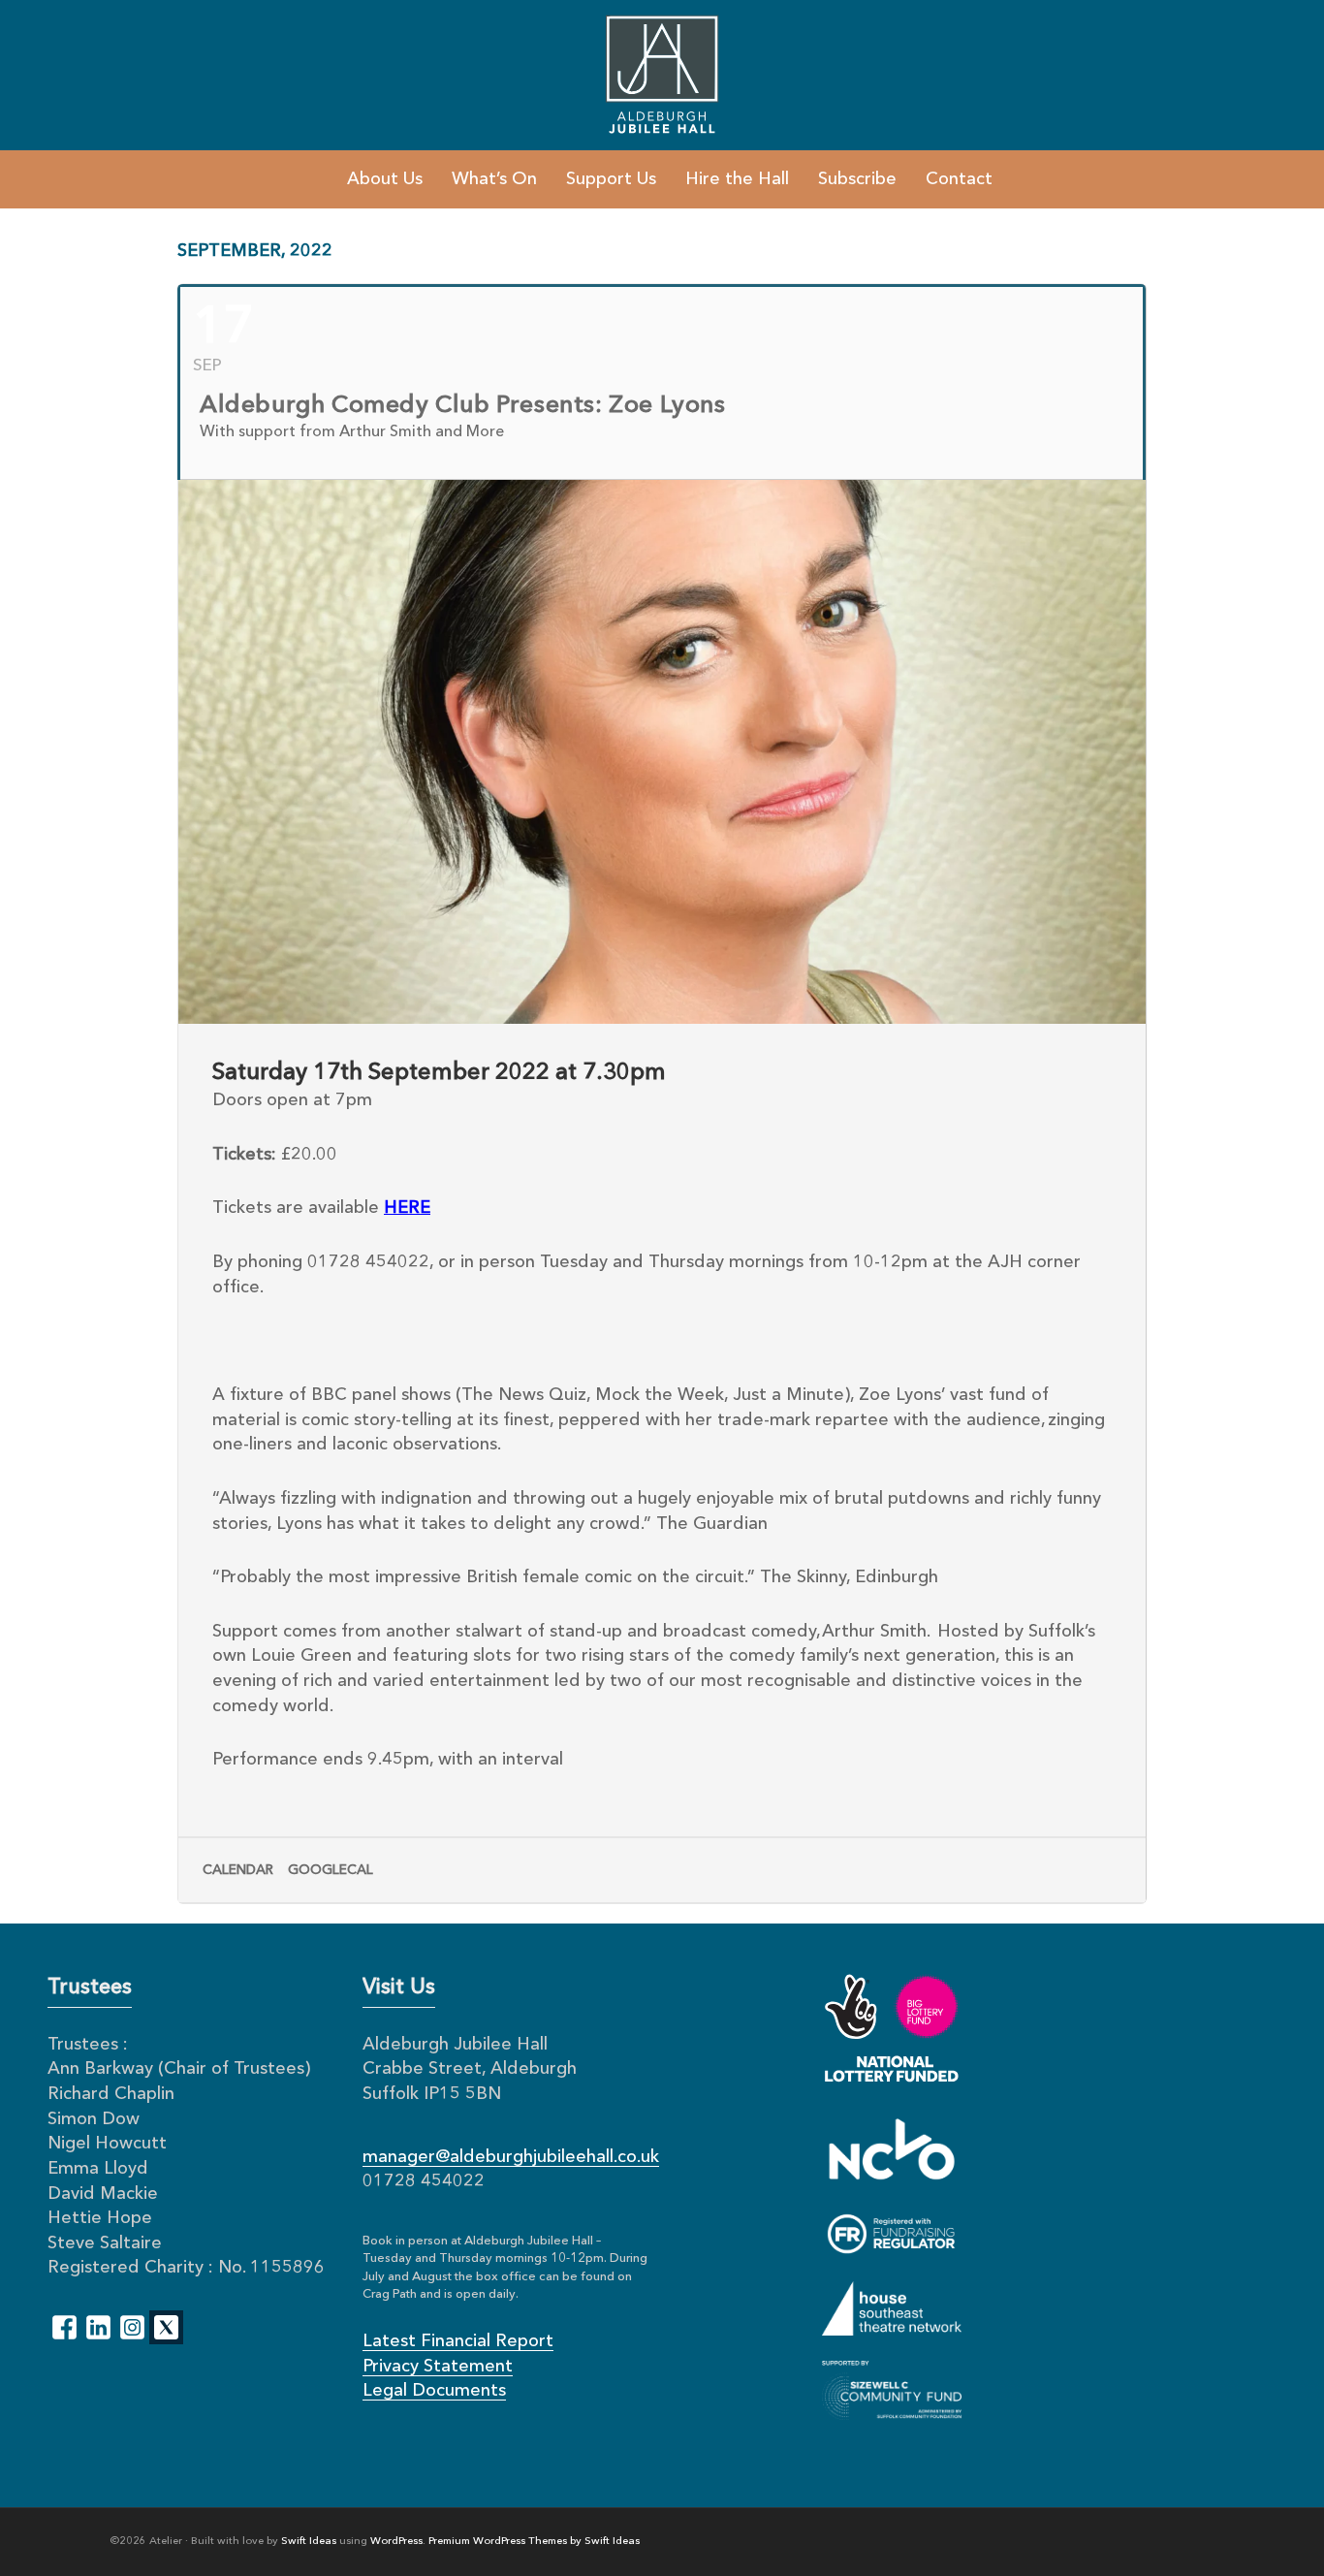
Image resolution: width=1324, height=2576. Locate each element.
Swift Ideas (309, 2542)
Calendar (238, 1870)
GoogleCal (331, 1870)
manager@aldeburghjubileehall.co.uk (511, 2157)
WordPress (396, 2542)
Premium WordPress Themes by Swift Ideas (534, 2542)
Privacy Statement (438, 2367)
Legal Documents (434, 2391)
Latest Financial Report (458, 2341)
